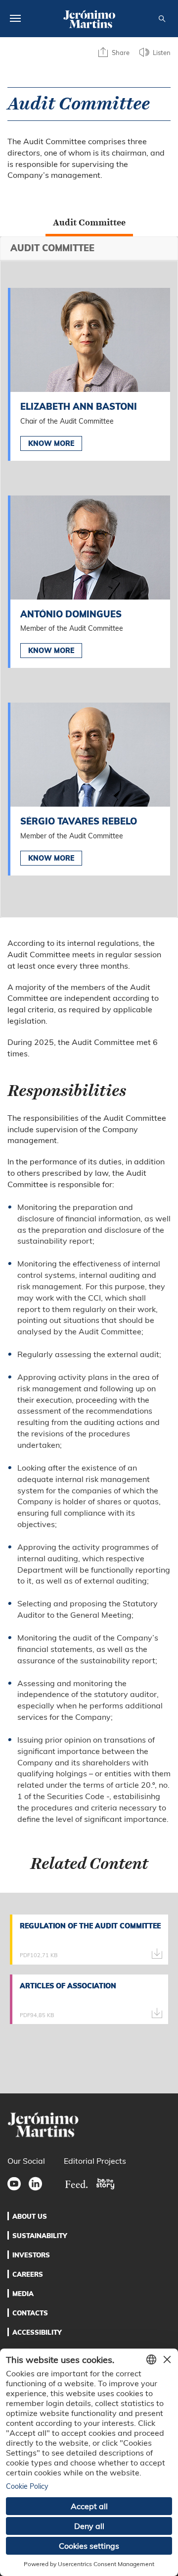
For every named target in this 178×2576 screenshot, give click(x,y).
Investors (31, 2255)
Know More (51, 443)
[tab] (89, 222)
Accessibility (37, 2332)
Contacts (30, 2313)
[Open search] (162, 19)
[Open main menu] (15, 18)
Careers (28, 2274)
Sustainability (40, 2236)
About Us (30, 2216)
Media (23, 2294)
